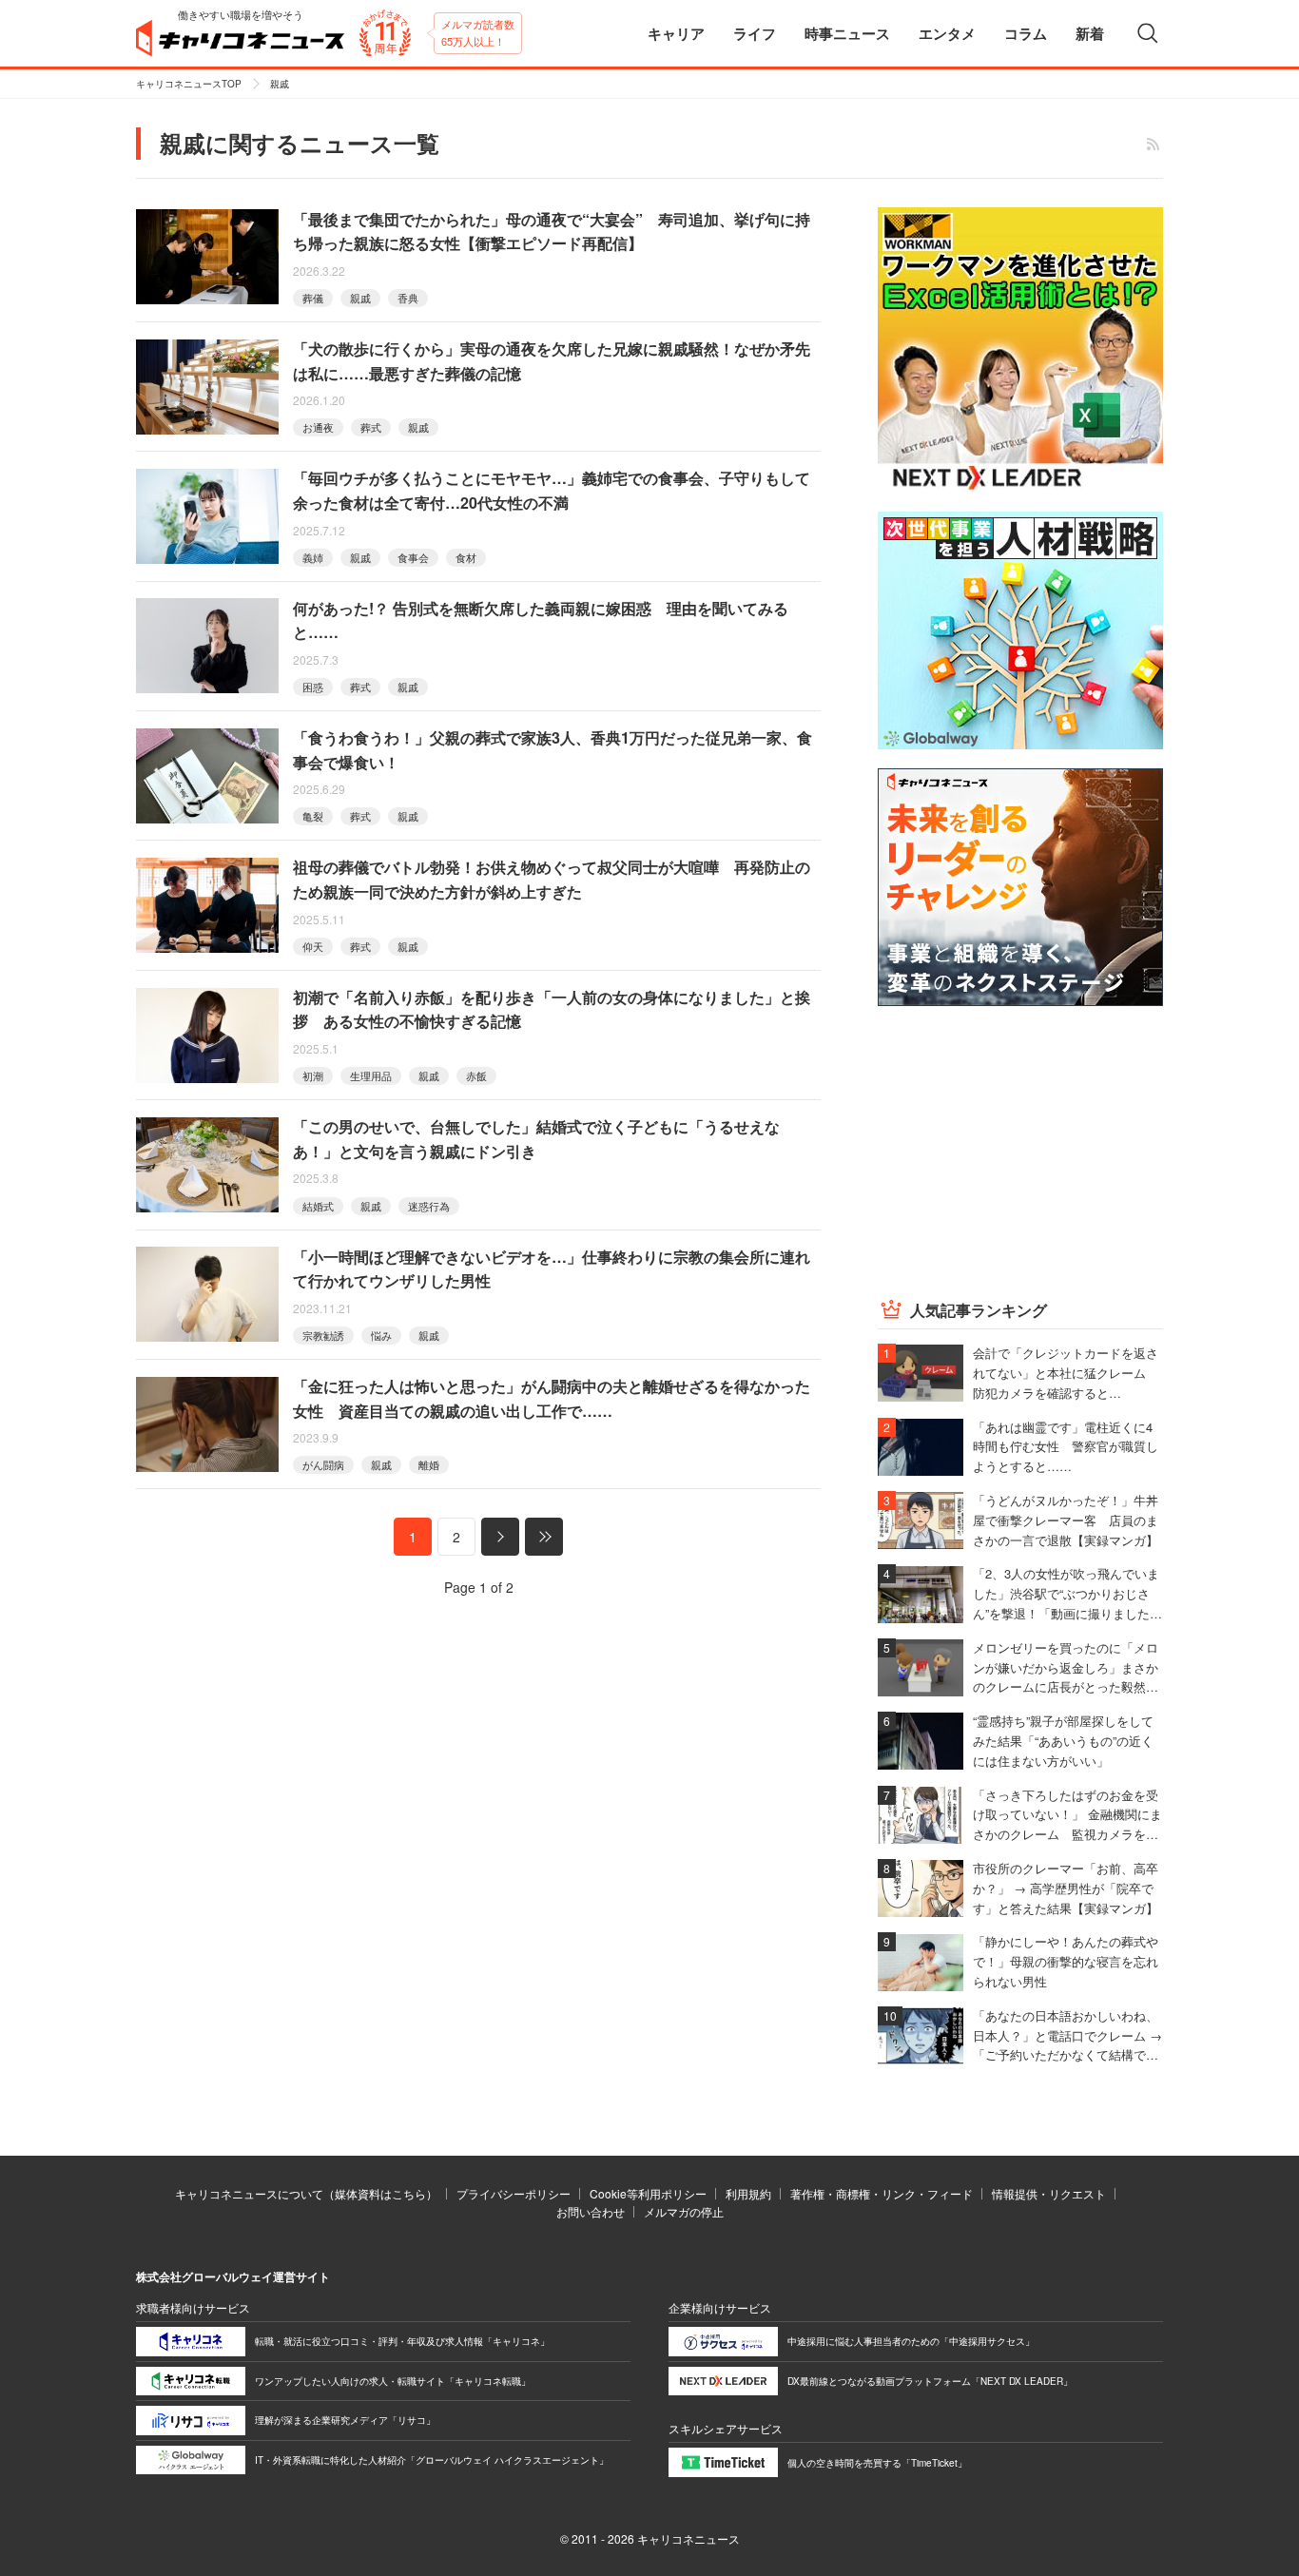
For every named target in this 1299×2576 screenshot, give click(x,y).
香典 (408, 298)
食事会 (413, 557)
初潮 (313, 1075)
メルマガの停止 (684, 2211)
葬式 (371, 427)
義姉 (313, 557)
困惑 (313, 687)
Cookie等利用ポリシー (648, 2193)
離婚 (429, 1464)
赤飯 (476, 1075)
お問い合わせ (591, 2211)
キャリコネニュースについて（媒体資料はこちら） (306, 2193)
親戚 (360, 298)
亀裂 (313, 816)
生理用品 (371, 1075)
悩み (381, 1335)
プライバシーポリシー (514, 2193)
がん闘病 (323, 1464)
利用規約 (748, 2193)
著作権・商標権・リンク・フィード (882, 2193)
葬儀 (313, 298)
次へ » (500, 1537)
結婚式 (318, 1206)
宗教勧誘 (323, 1335)
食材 (466, 557)
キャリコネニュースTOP (189, 84)
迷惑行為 (429, 1206)
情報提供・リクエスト (1049, 2193)
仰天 (313, 946)
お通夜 (318, 427)
